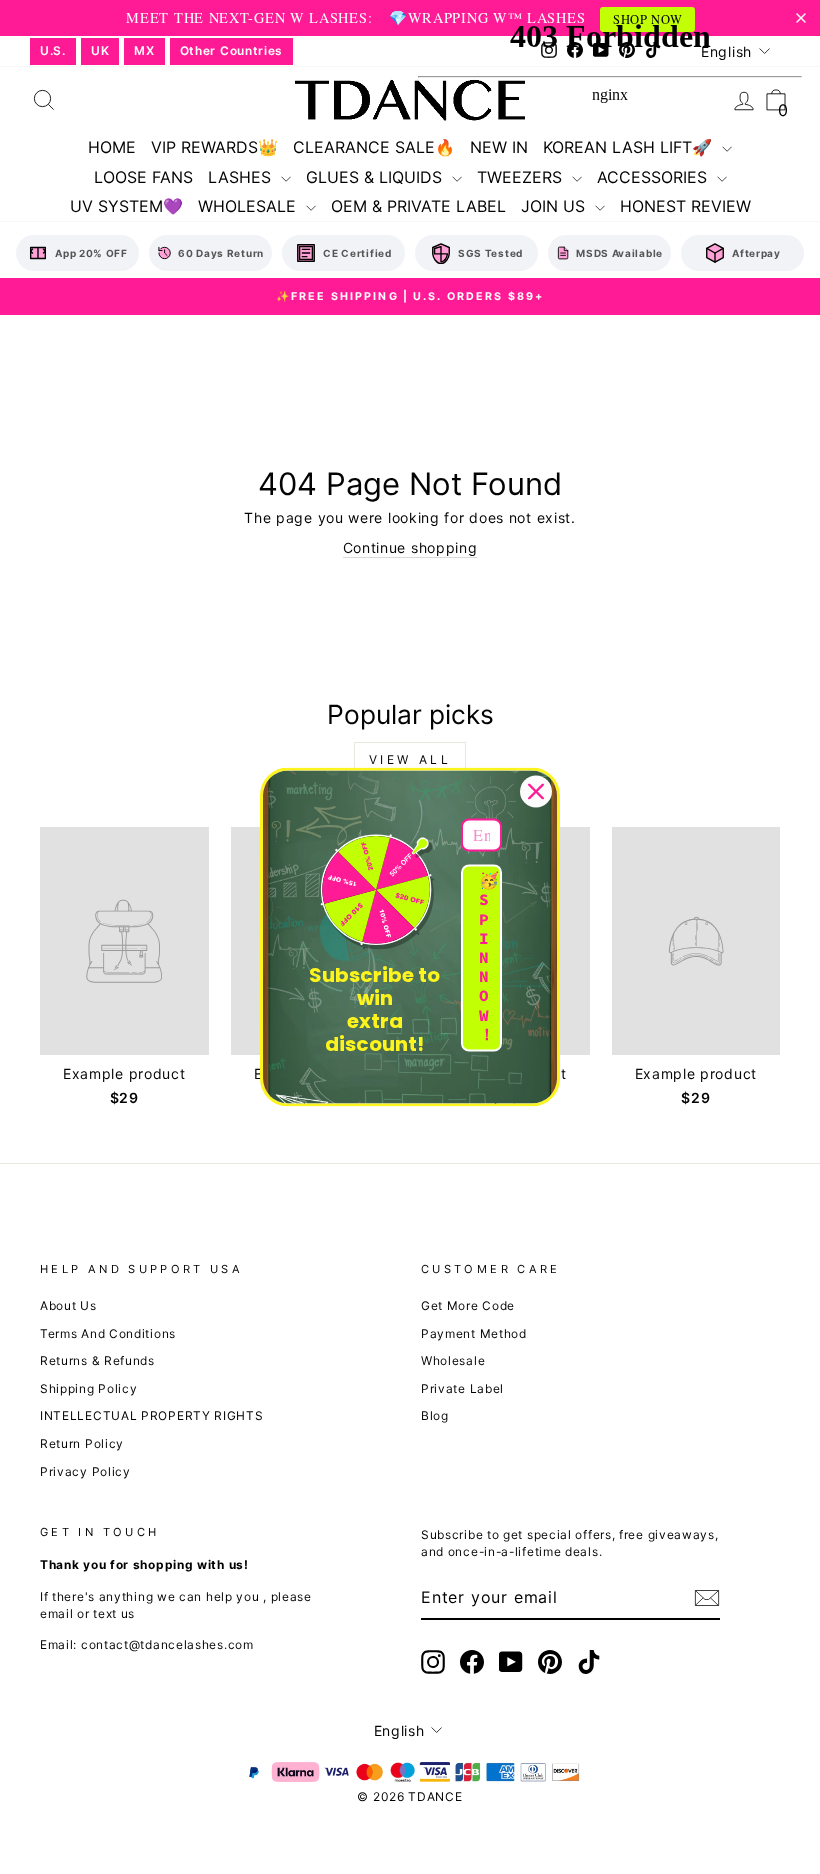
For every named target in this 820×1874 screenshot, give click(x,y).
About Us (68, 1305)
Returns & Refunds (97, 1360)
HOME (112, 147)
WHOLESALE (249, 206)
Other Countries (232, 50)
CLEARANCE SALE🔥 (374, 147)
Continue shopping (410, 547)
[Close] (536, 791)
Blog (435, 1415)
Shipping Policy (89, 1388)
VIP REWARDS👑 (214, 147)
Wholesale (453, 1360)
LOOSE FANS (143, 177)
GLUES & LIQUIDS (376, 177)
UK (100, 50)
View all (410, 759)
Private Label (462, 1388)
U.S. (53, 50)
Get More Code (468, 1305)
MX (144, 50)
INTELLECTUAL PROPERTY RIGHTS (152, 1415)
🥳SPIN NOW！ (489, 958)
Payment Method (474, 1333)
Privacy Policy (85, 1471)
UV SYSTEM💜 (126, 206)
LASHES (242, 177)
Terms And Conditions (108, 1333)
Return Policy (82, 1443)
